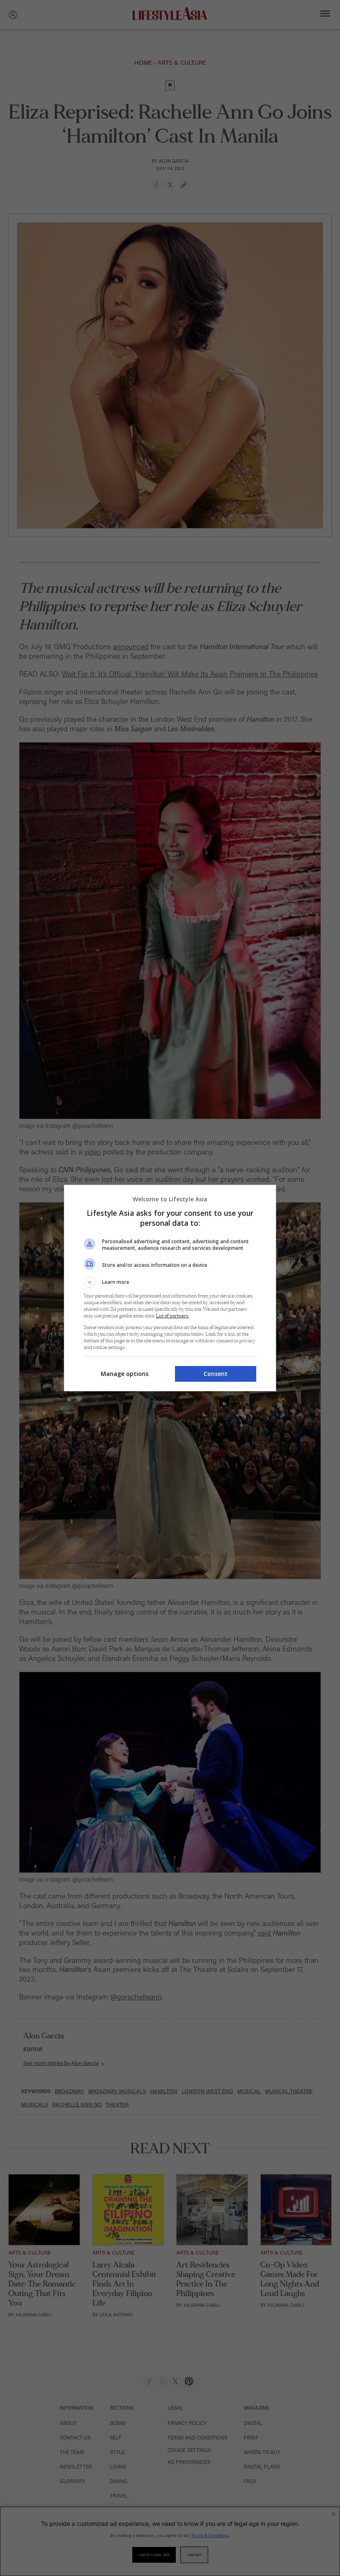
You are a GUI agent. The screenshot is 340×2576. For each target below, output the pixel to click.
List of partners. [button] (172, 1316)
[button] (170, 1282)
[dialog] (170, 1288)
